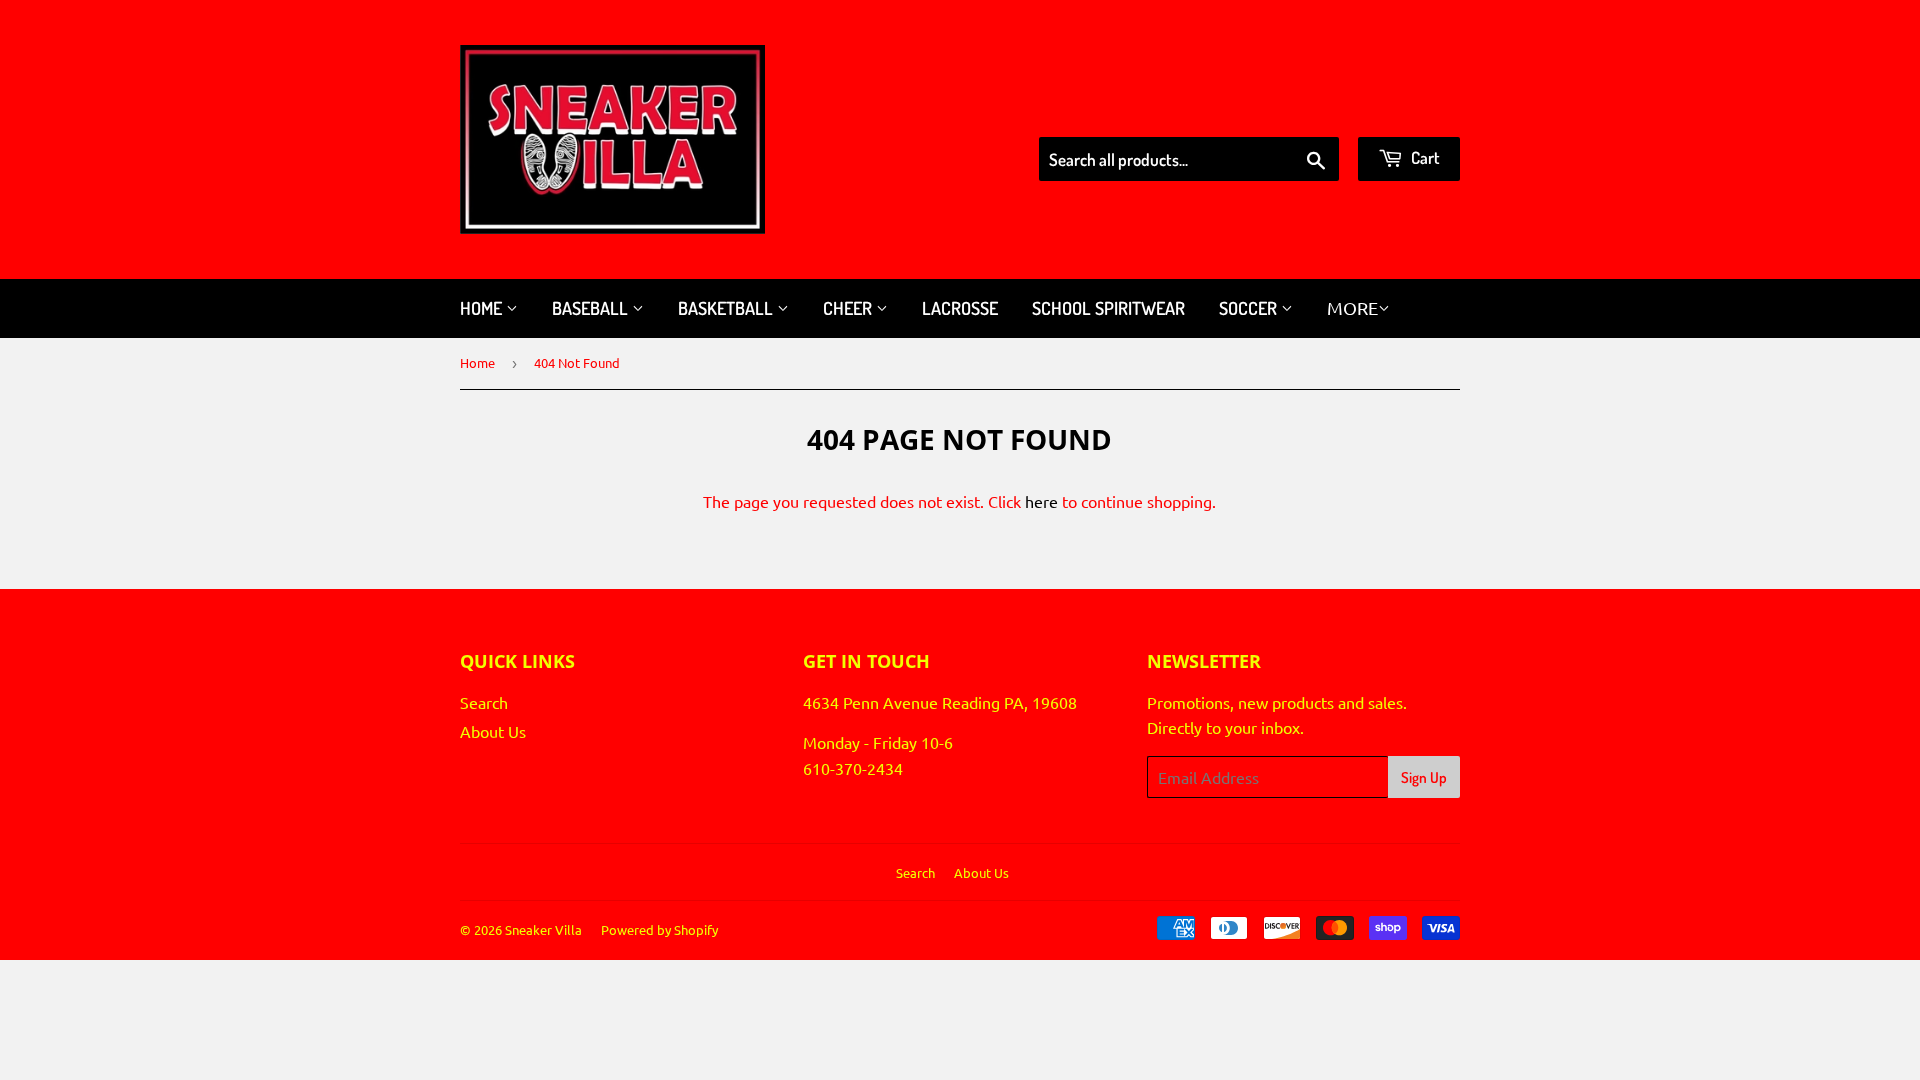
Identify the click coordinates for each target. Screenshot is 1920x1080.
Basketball (727, 308)
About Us (493, 731)
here (1041, 501)
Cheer (849, 308)
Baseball (592, 308)
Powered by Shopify (659, 929)
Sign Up (1424, 777)
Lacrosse (960, 308)
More (1352, 307)
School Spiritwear (1108, 308)
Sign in (1287, 111)
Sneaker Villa (543, 929)
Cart (1424, 157)
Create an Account (1399, 111)
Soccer (1250, 308)
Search (484, 702)
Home (483, 308)
